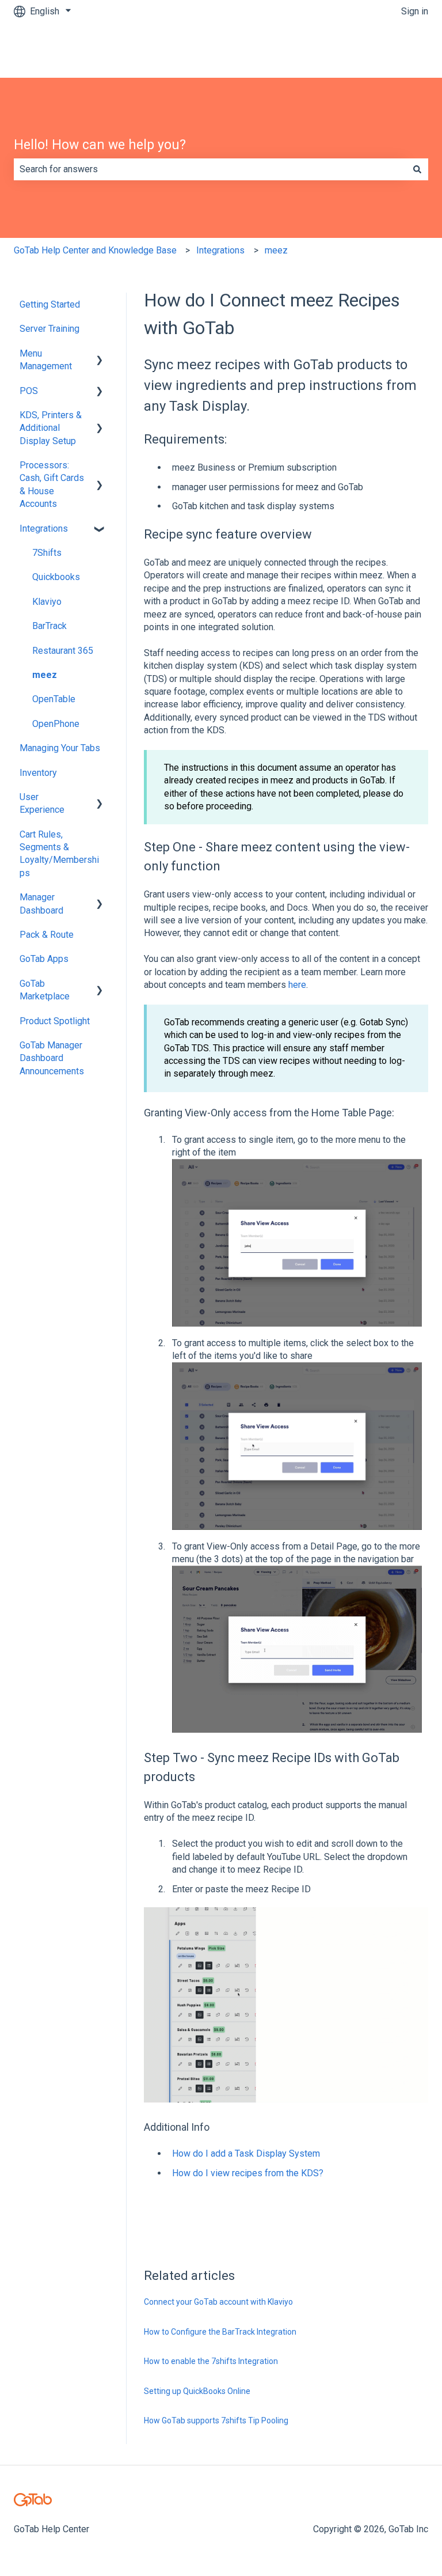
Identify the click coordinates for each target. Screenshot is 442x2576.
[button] (100, 355)
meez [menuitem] (45, 675)
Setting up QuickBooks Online (197, 2391)
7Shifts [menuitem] (47, 553)
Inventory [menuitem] (38, 773)
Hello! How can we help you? (100, 145)
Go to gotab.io (389, 50)
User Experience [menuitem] (42, 803)
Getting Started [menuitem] (50, 304)
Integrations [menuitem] (44, 529)
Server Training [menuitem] (49, 329)
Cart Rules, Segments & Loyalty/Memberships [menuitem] (59, 854)
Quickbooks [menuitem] (56, 577)
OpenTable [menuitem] (54, 699)
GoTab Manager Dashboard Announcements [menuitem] (52, 1058)
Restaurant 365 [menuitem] (63, 651)
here (297, 985)
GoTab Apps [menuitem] (44, 959)
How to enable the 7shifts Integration (211, 2361)
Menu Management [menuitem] (46, 360)
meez (276, 250)
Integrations (220, 250)
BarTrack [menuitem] (49, 626)
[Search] (417, 169)
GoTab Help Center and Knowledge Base (95, 250)
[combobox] (210, 169)
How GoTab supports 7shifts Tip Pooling (216, 2420)
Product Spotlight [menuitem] (55, 1021)
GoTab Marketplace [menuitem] (45, 990)
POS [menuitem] (29, 391)
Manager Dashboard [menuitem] (41, 904)
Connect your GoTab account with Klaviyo (218, 2302)
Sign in (415, 11)
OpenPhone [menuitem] (56, 724)
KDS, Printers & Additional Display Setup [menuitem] (51, 428)
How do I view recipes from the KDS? (248, 2173)
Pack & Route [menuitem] (47, 935)
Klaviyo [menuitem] (47, 602)
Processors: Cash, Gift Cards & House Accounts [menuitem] (52, 484)
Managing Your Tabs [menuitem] (60, 748)
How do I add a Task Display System (246, 2153)
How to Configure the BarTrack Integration (220, 2332)
